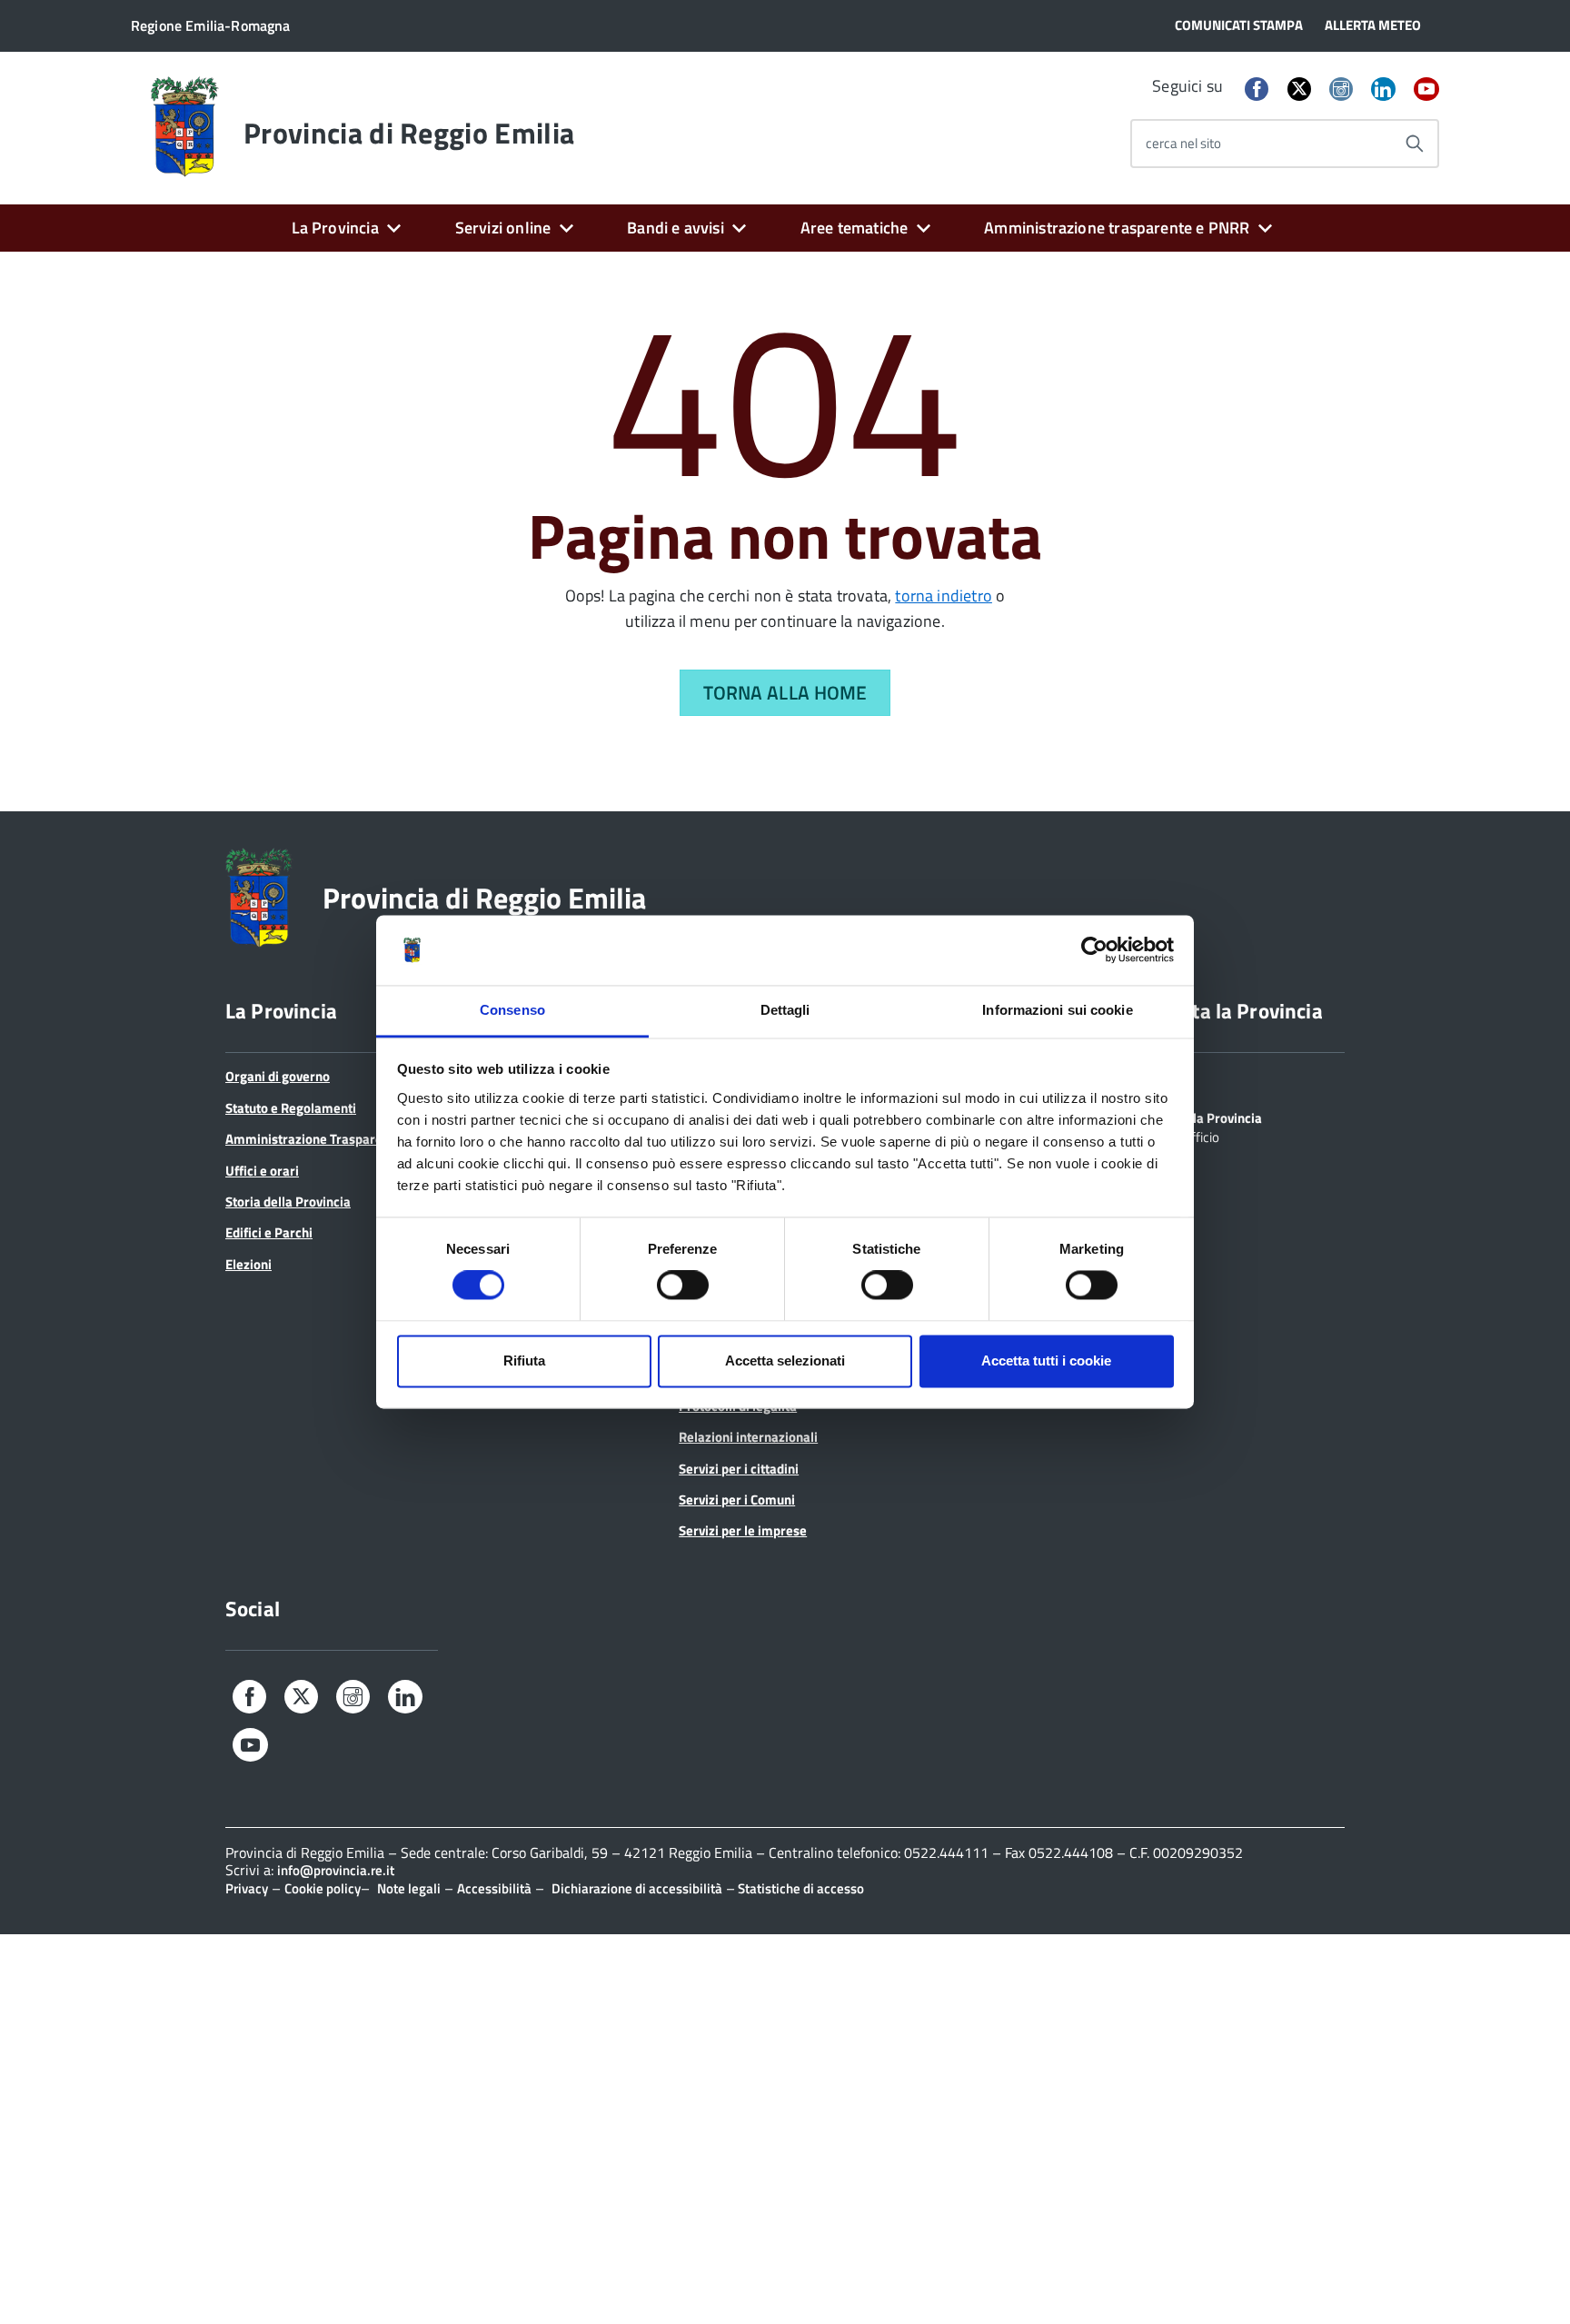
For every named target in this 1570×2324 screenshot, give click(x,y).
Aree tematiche (855, 228)
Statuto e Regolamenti (291, 1108)
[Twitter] (1299, 89)
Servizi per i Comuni (737, 1500)
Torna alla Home (785, 692)
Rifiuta (524, 1361)
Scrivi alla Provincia (1204, 1117)
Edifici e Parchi (269, 1232)
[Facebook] (1257, 90)
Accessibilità (494, 1888)
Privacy (247, 1888)
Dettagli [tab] (785, 1010)
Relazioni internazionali (748, 1437)
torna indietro (944, 596)
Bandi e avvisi (676, 228)
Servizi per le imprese (743, 1530)
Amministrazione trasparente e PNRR (1117, 228)
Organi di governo (278, 1076)
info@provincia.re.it (336, 1870)
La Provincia (335, 228)
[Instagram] (1341, 90)
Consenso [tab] (512, 1010)
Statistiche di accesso (800, 1888)
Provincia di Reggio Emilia (409, 133)
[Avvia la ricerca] (1415, 144)
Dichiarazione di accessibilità (637, 1888)
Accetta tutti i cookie (1046, 1361)
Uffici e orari (262, 1171)
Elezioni (248, 1264)
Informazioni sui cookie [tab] (1057, 1010)
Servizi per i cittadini (739, 1469)
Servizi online (503, 228)
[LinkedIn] (1383, 90)
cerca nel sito (1183, 143)
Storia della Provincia (288, 1202)
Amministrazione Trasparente (313, 1139)
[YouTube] (1426, 90)
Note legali (409, 1888)
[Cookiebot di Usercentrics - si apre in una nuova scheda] (1094, 950)
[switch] (683, 1286)
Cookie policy (323, 1888)
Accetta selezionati (785, 1361)
